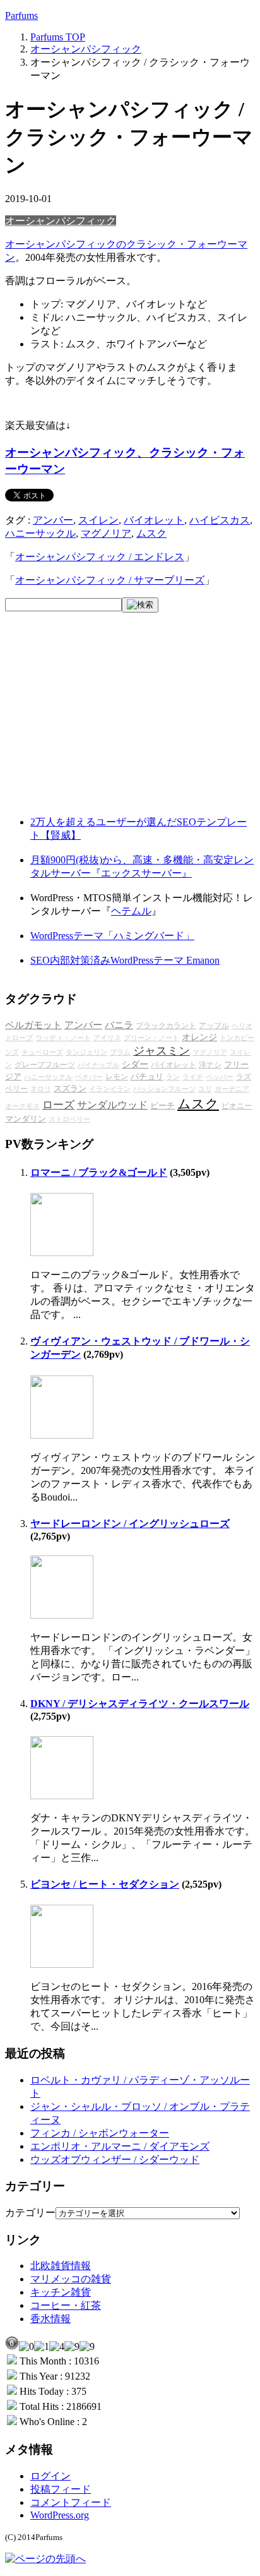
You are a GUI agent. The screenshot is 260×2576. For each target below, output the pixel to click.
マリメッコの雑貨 (71, 2279)
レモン (117, 1077)
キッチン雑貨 (61, 2292)
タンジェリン (86, 1052)
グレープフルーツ (45, 1065)
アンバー (53, 520)
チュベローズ (42, 1052)
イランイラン (110, 1089)
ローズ (58, 1105)
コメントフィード (71, 2502)
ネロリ (41, 1089)
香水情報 (50, 2319)
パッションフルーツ (164, 1089)
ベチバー (89, 1077)
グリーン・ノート (151, 1038)
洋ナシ (210, 1065)
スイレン (98, 520)
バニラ (119, 1025)
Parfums (21, 15)
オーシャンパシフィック (61, 221)
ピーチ (162, 1106)
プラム (120, 1052)
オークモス (22, 1106)
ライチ (193, 1077)
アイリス (107, 1038)
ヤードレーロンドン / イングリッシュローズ (130, 1524)
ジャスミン (162, 1051)
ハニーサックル (40, 533)
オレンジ (199, 1037)
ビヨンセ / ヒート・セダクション (105, 1884)
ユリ (205, 1089)
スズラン (70, 1089)
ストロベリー (69, 1119)
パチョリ (147, 1077)
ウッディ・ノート (63, 1038)
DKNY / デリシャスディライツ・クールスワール (140, 1704)
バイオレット (154, 520)
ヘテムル (131, 911)
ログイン (50, 2476)
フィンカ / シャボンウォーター (100, 2133)
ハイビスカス (220, 520)
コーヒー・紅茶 (66, 2305)
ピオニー (237, 1106)
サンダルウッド (112, 1105)
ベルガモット (33, 1025)
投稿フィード (61, 2489)
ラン (173, 1077)
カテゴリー (30, 2213)
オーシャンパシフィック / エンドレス (100, 557)
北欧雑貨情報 (61, 2266)
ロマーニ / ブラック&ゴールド (99, 1172)
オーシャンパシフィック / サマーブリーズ (110, 580)
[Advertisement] (100, 724)
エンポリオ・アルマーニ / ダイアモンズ (120, 2146)
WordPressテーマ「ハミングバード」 (112, 936)
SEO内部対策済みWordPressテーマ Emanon (125, 960)
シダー (135, 1064)
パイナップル (98, 1065)
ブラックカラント (166, 1026)
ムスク (151, 533)
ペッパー (220, 1077)
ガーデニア (232, 1089)
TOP (58, 37)
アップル (214, 1026)
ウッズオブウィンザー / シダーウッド (115, 2160)
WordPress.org (60, 2515)
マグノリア (106, 533)
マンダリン (26, 1119)
